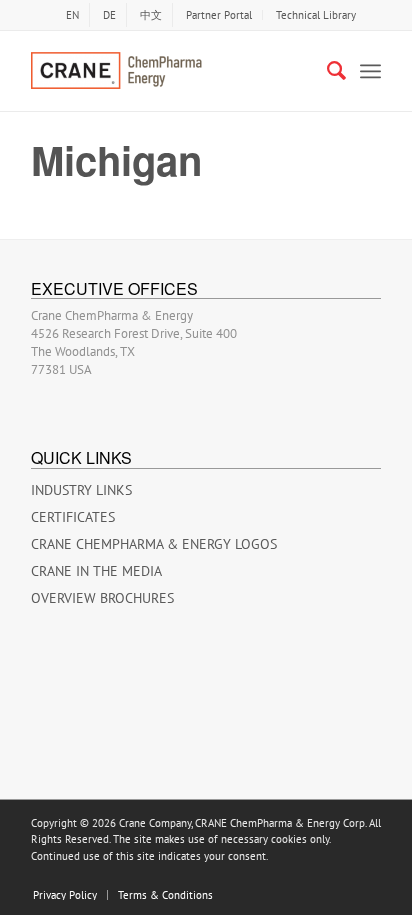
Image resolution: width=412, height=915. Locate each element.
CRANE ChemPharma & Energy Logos (154, 544)
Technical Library (316, 15)
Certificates (73, 517)
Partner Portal (219, 15)
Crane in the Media (96, 571)
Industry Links (81, 490)
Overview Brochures (102, 598)
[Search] (326, 71)
